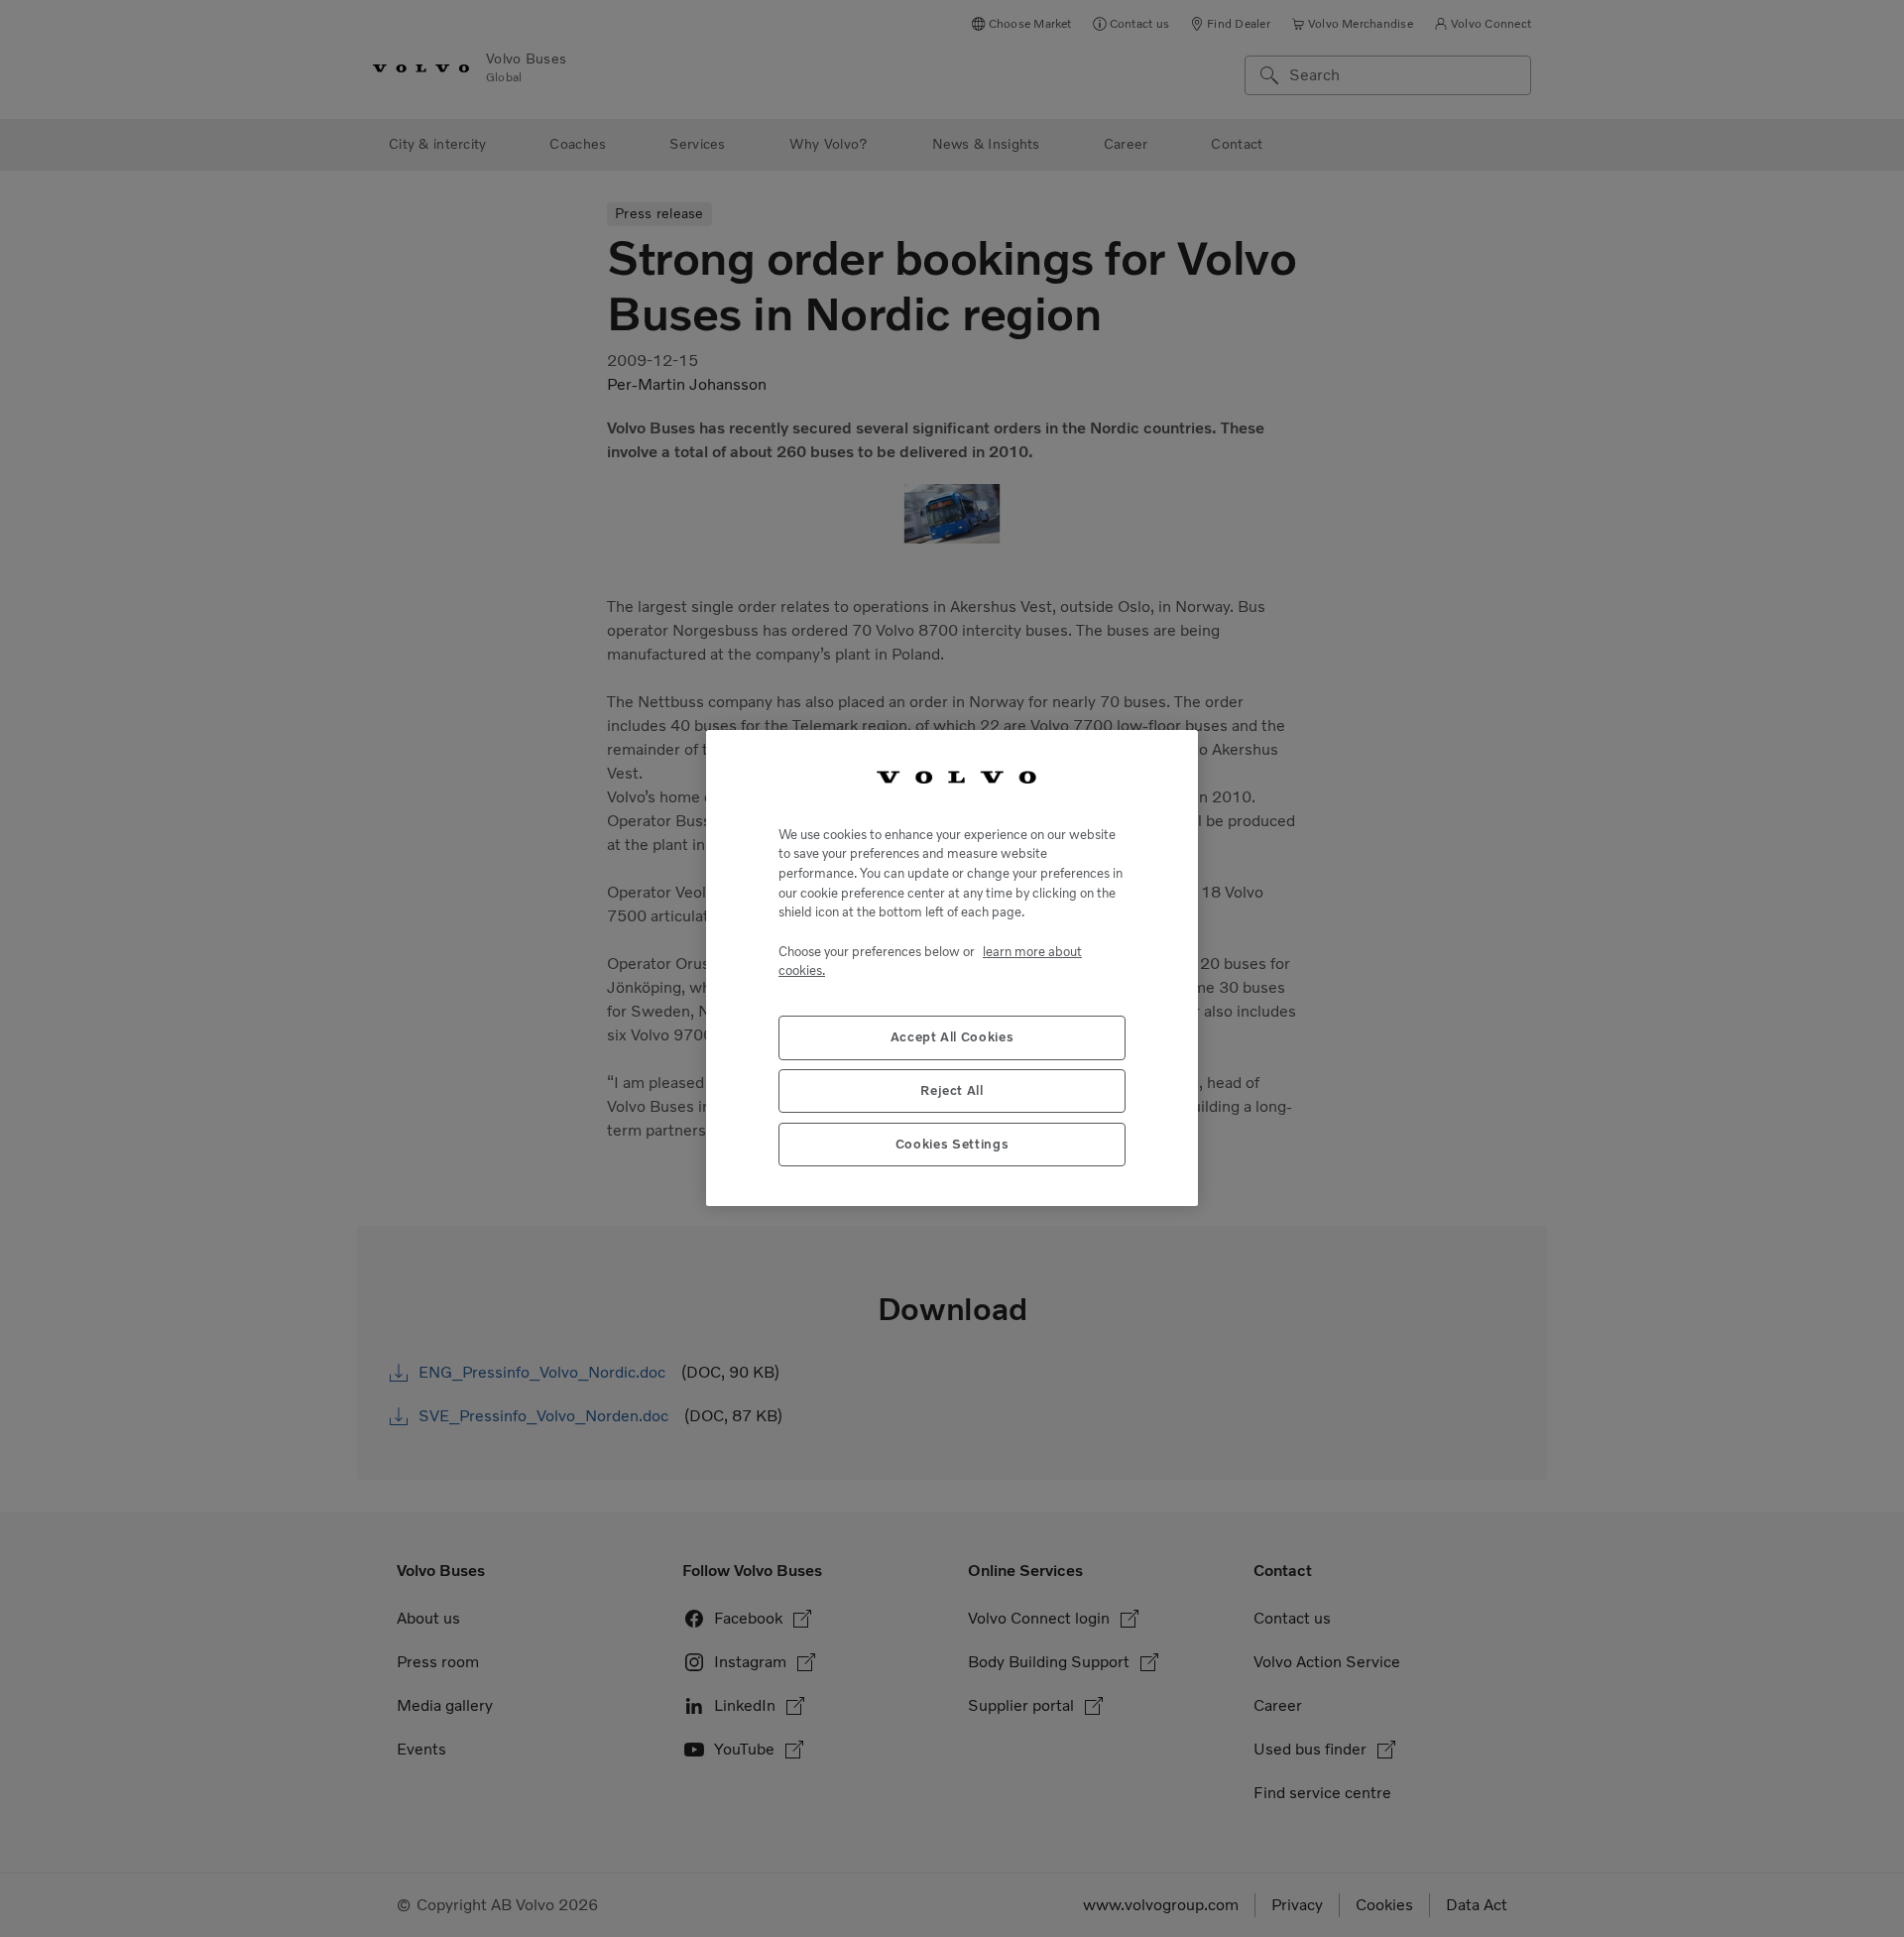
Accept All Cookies (952, 1038)
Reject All (952, 1091)
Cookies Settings (952, 1145)
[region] (952, 968)
